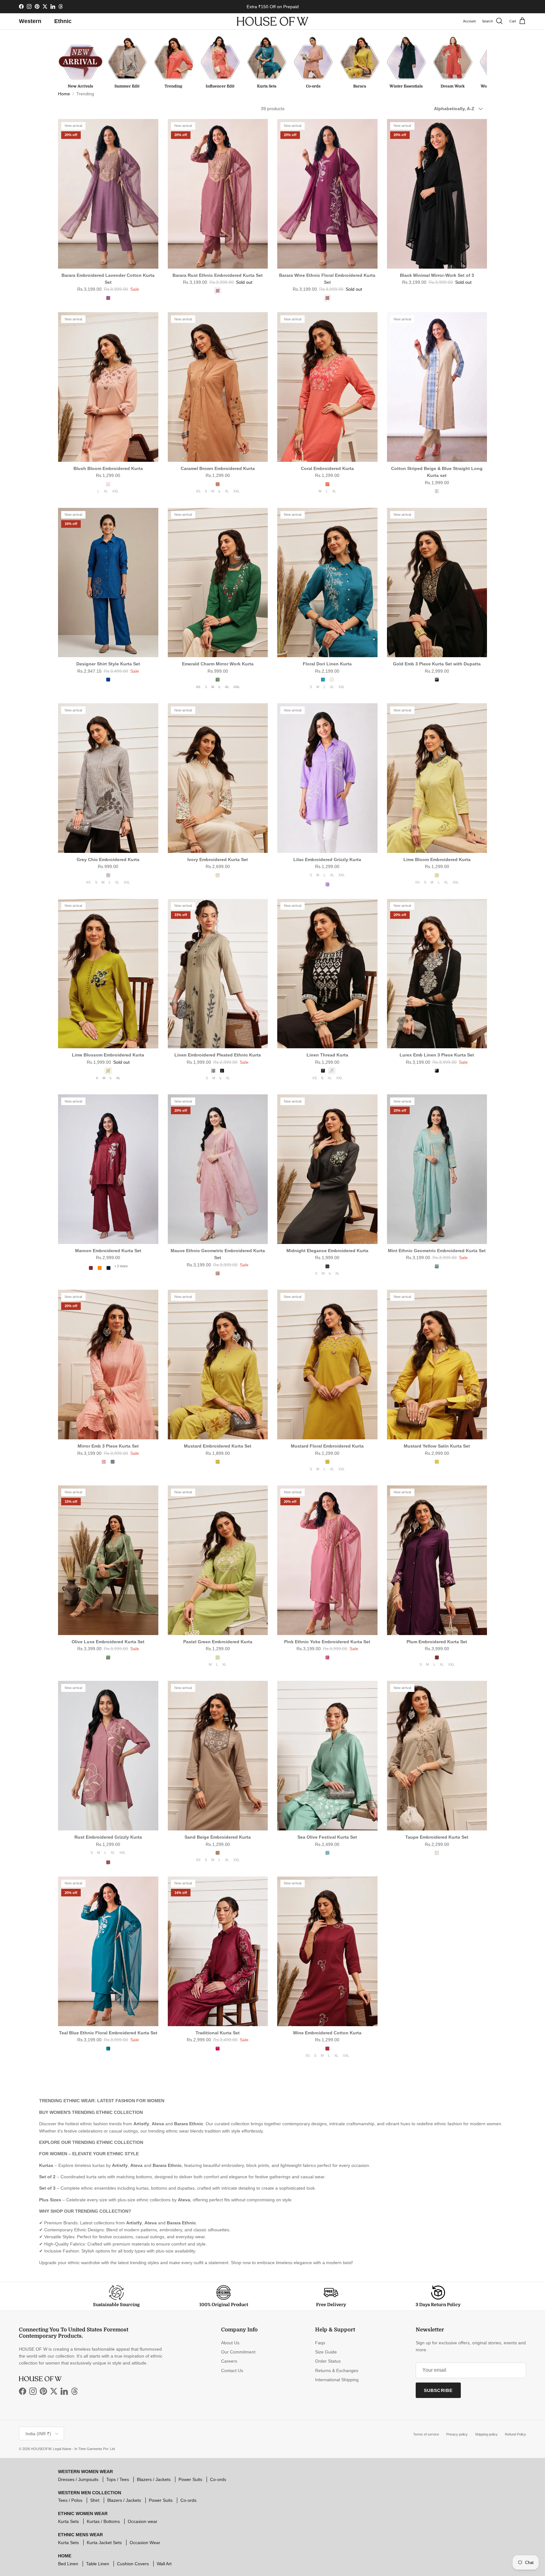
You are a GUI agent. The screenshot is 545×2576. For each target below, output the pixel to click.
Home (64, 94)
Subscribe (438, 2390)
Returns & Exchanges (337, 2371)
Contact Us (232, 2371)
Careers (229, 2361)
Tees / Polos (70, 2500)
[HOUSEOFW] (272, 21)
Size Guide (326, 2352)
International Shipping (337, 2380)
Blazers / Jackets (154, 2479)
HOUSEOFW (41, 2449)
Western (30, 21)
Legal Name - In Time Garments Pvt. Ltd (84, 2449)
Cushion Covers (133, 2564)
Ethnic (63, 21)
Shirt (95, 2500)
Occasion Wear (145, 2543)
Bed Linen (68, 2564)
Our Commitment (238, 2352)
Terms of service (426, 2434)
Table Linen (98, 2564)
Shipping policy (486, 2434)
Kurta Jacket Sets (104, 2543)
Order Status (328, 2361)
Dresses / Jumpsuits (78, 2479)
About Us (230, 2343)
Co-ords (218, 2479)
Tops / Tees (118, 2479)
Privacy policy (457, 2434)
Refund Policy (516, 2434)
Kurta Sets (68, 2521)
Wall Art (164, 2564)
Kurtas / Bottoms (103, 2521)
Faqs (320, 2343)
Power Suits (190, 2479)
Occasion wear (143, 2521)
